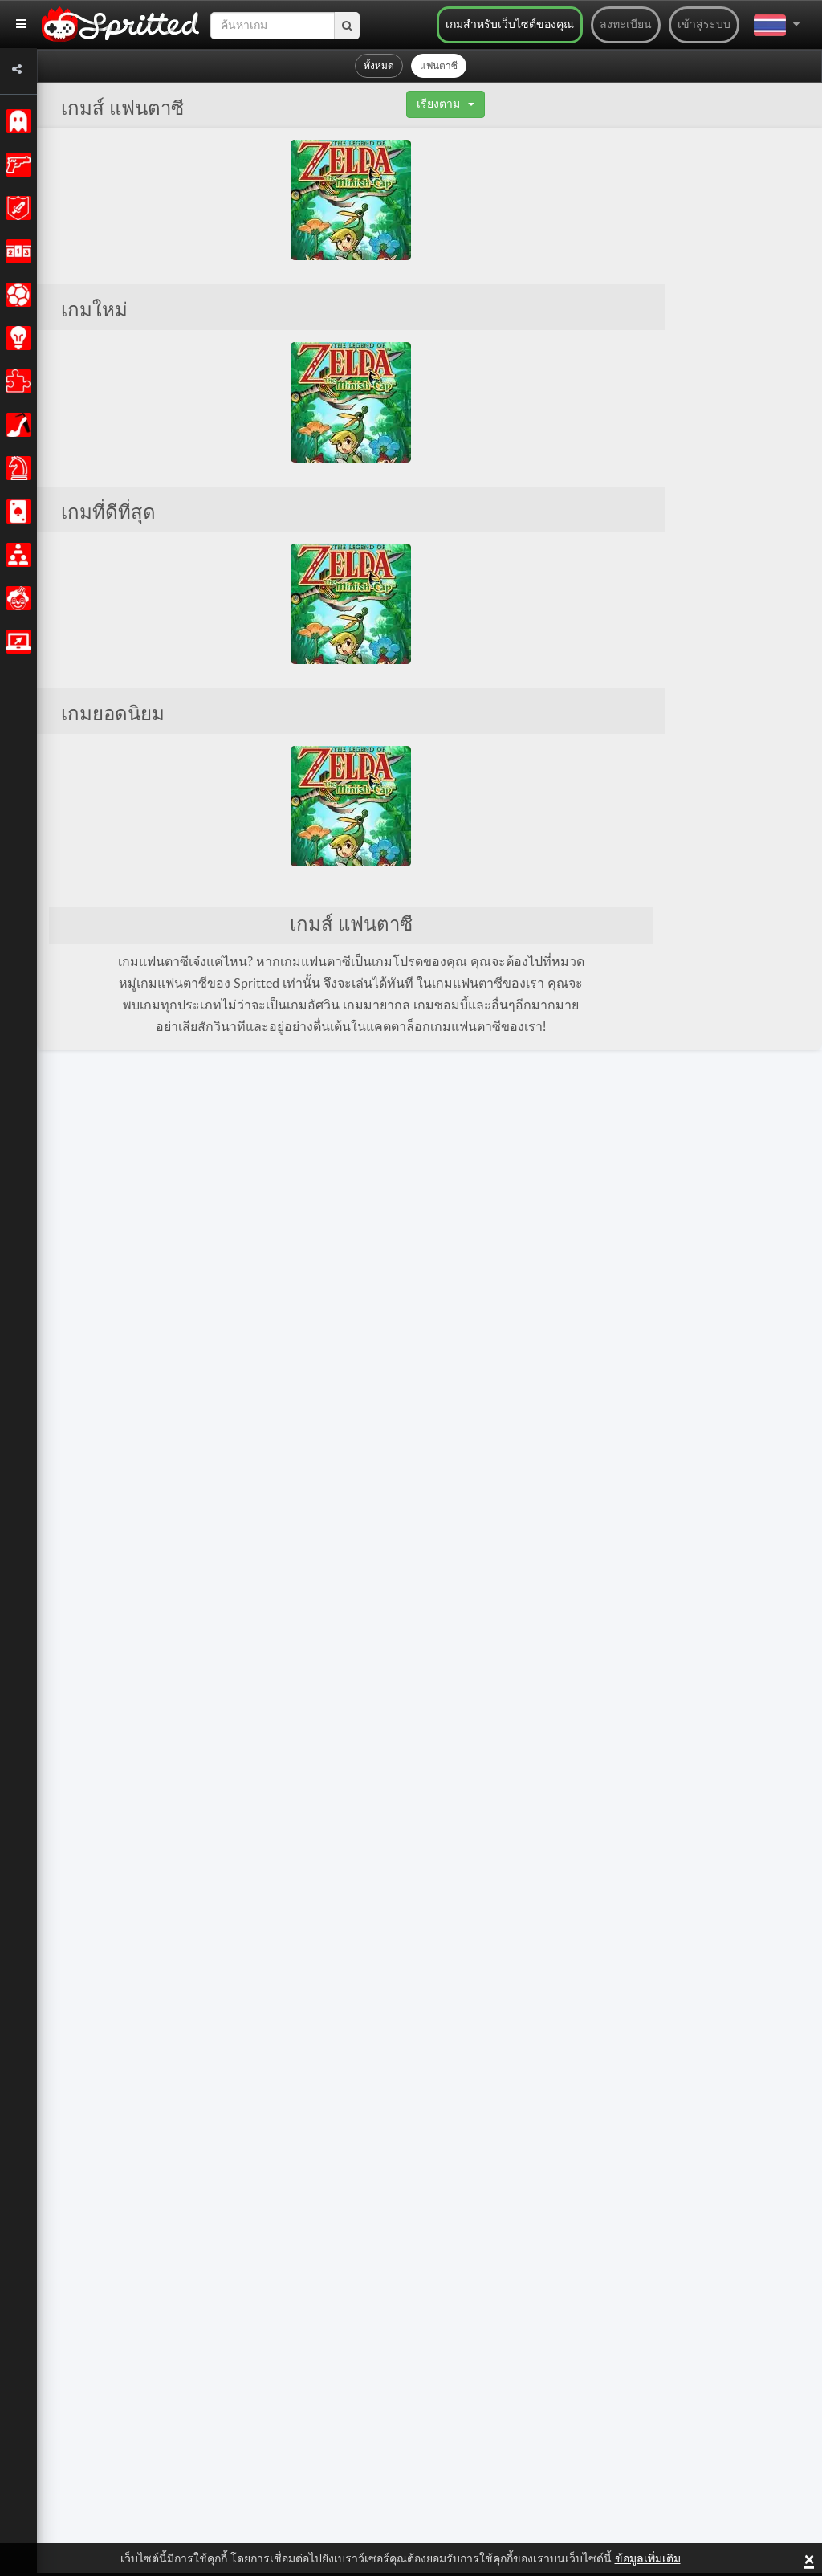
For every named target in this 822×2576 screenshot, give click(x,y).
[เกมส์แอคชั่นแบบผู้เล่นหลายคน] (16, 642)
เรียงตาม (438, 104)
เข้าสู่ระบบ (704, 25)
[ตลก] (16, 598)
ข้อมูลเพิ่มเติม (648, 2559)
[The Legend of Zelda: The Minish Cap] (351, 200)
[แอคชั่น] (16, 165)
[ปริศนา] (16, 381)
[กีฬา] (16, 295)
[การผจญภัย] (16, 208)
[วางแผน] (16, 338)
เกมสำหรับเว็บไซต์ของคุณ (510, 25)
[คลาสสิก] (16, 121)
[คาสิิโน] (16, 512)
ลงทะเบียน (626, 25)
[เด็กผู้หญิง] (16, 425)
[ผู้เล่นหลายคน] (16, 555)
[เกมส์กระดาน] (16, 468)
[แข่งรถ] (16, 251)
